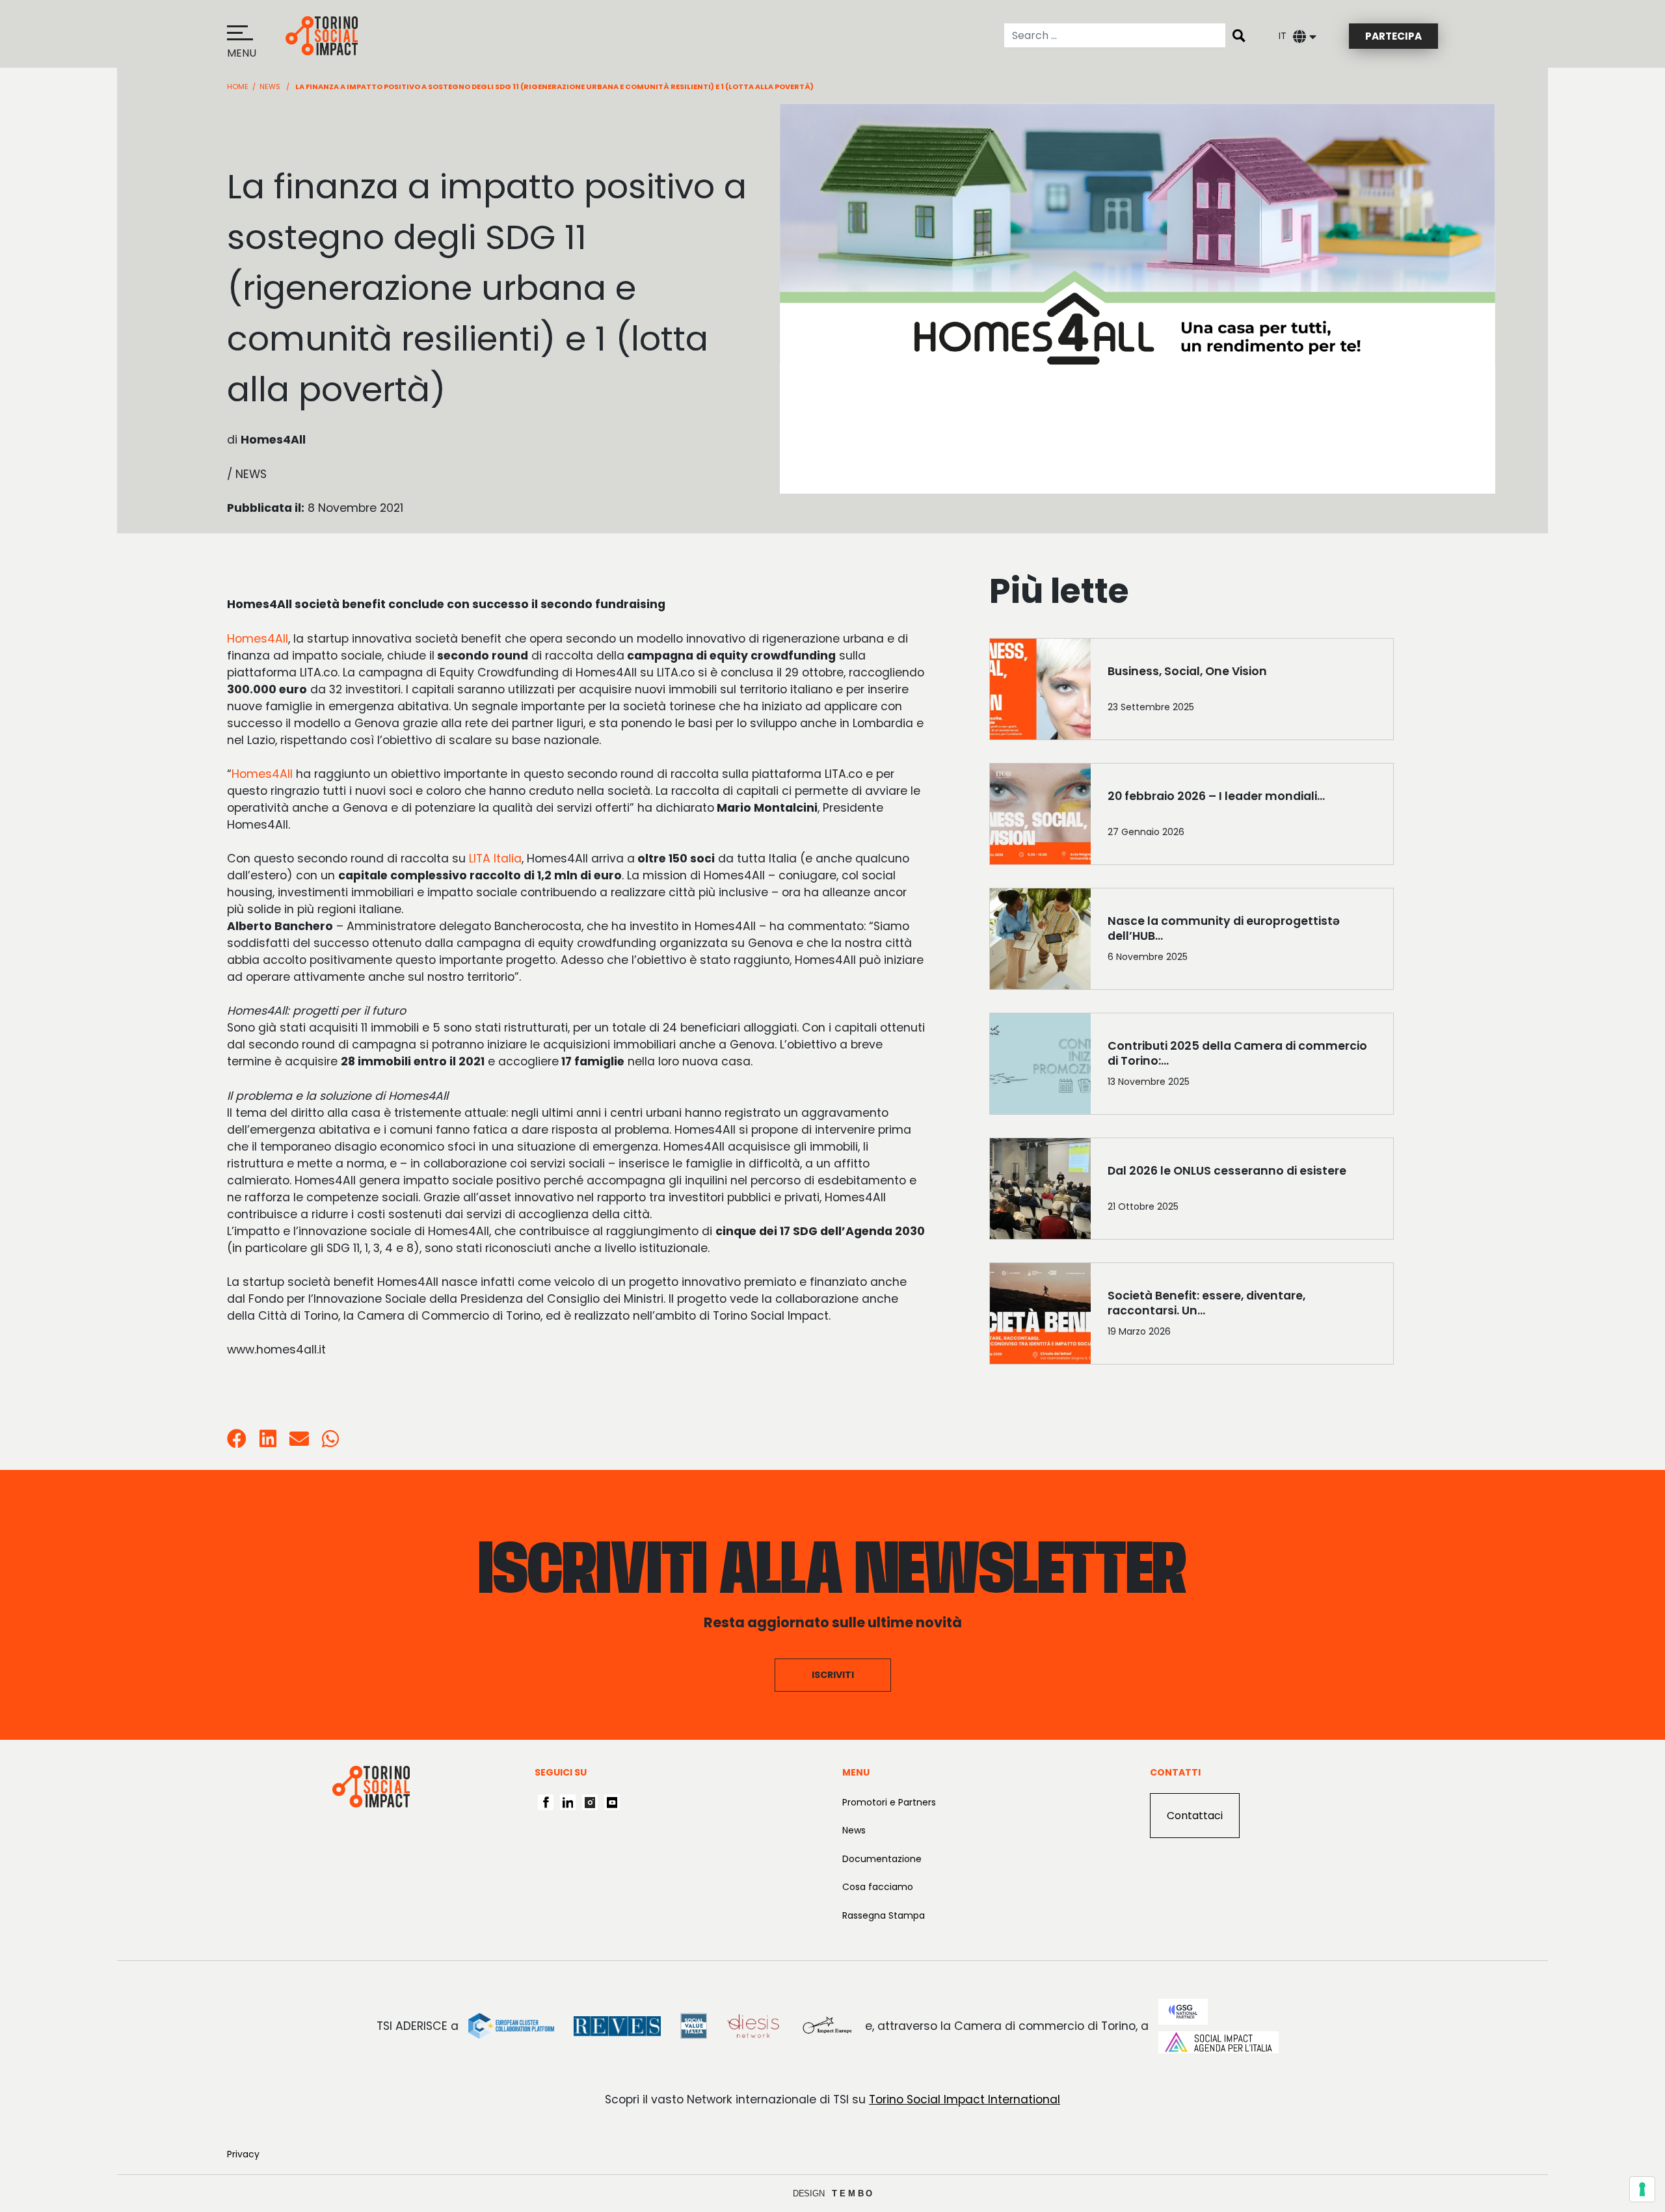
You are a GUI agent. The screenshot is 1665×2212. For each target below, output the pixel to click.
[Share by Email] (299, 1442)
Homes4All (258, 639)
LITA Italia (495, 859)
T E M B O (852, 2193)
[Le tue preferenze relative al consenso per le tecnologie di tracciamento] (1642, 2189)
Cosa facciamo (878, 1887)
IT (1283, 36)
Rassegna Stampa (884, 1915)
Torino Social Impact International (965, 2099)
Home (238, 87)
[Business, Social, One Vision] (1242, 692)
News (270, 87)
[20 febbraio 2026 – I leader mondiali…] (1242, 817)
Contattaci (1195, 1816)
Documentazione (882, 1859)
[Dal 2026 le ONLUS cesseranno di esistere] (1242, 1192)
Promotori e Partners (889, 1802)
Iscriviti (833, 1675)
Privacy (243, 2154)
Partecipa (1393, 36)
